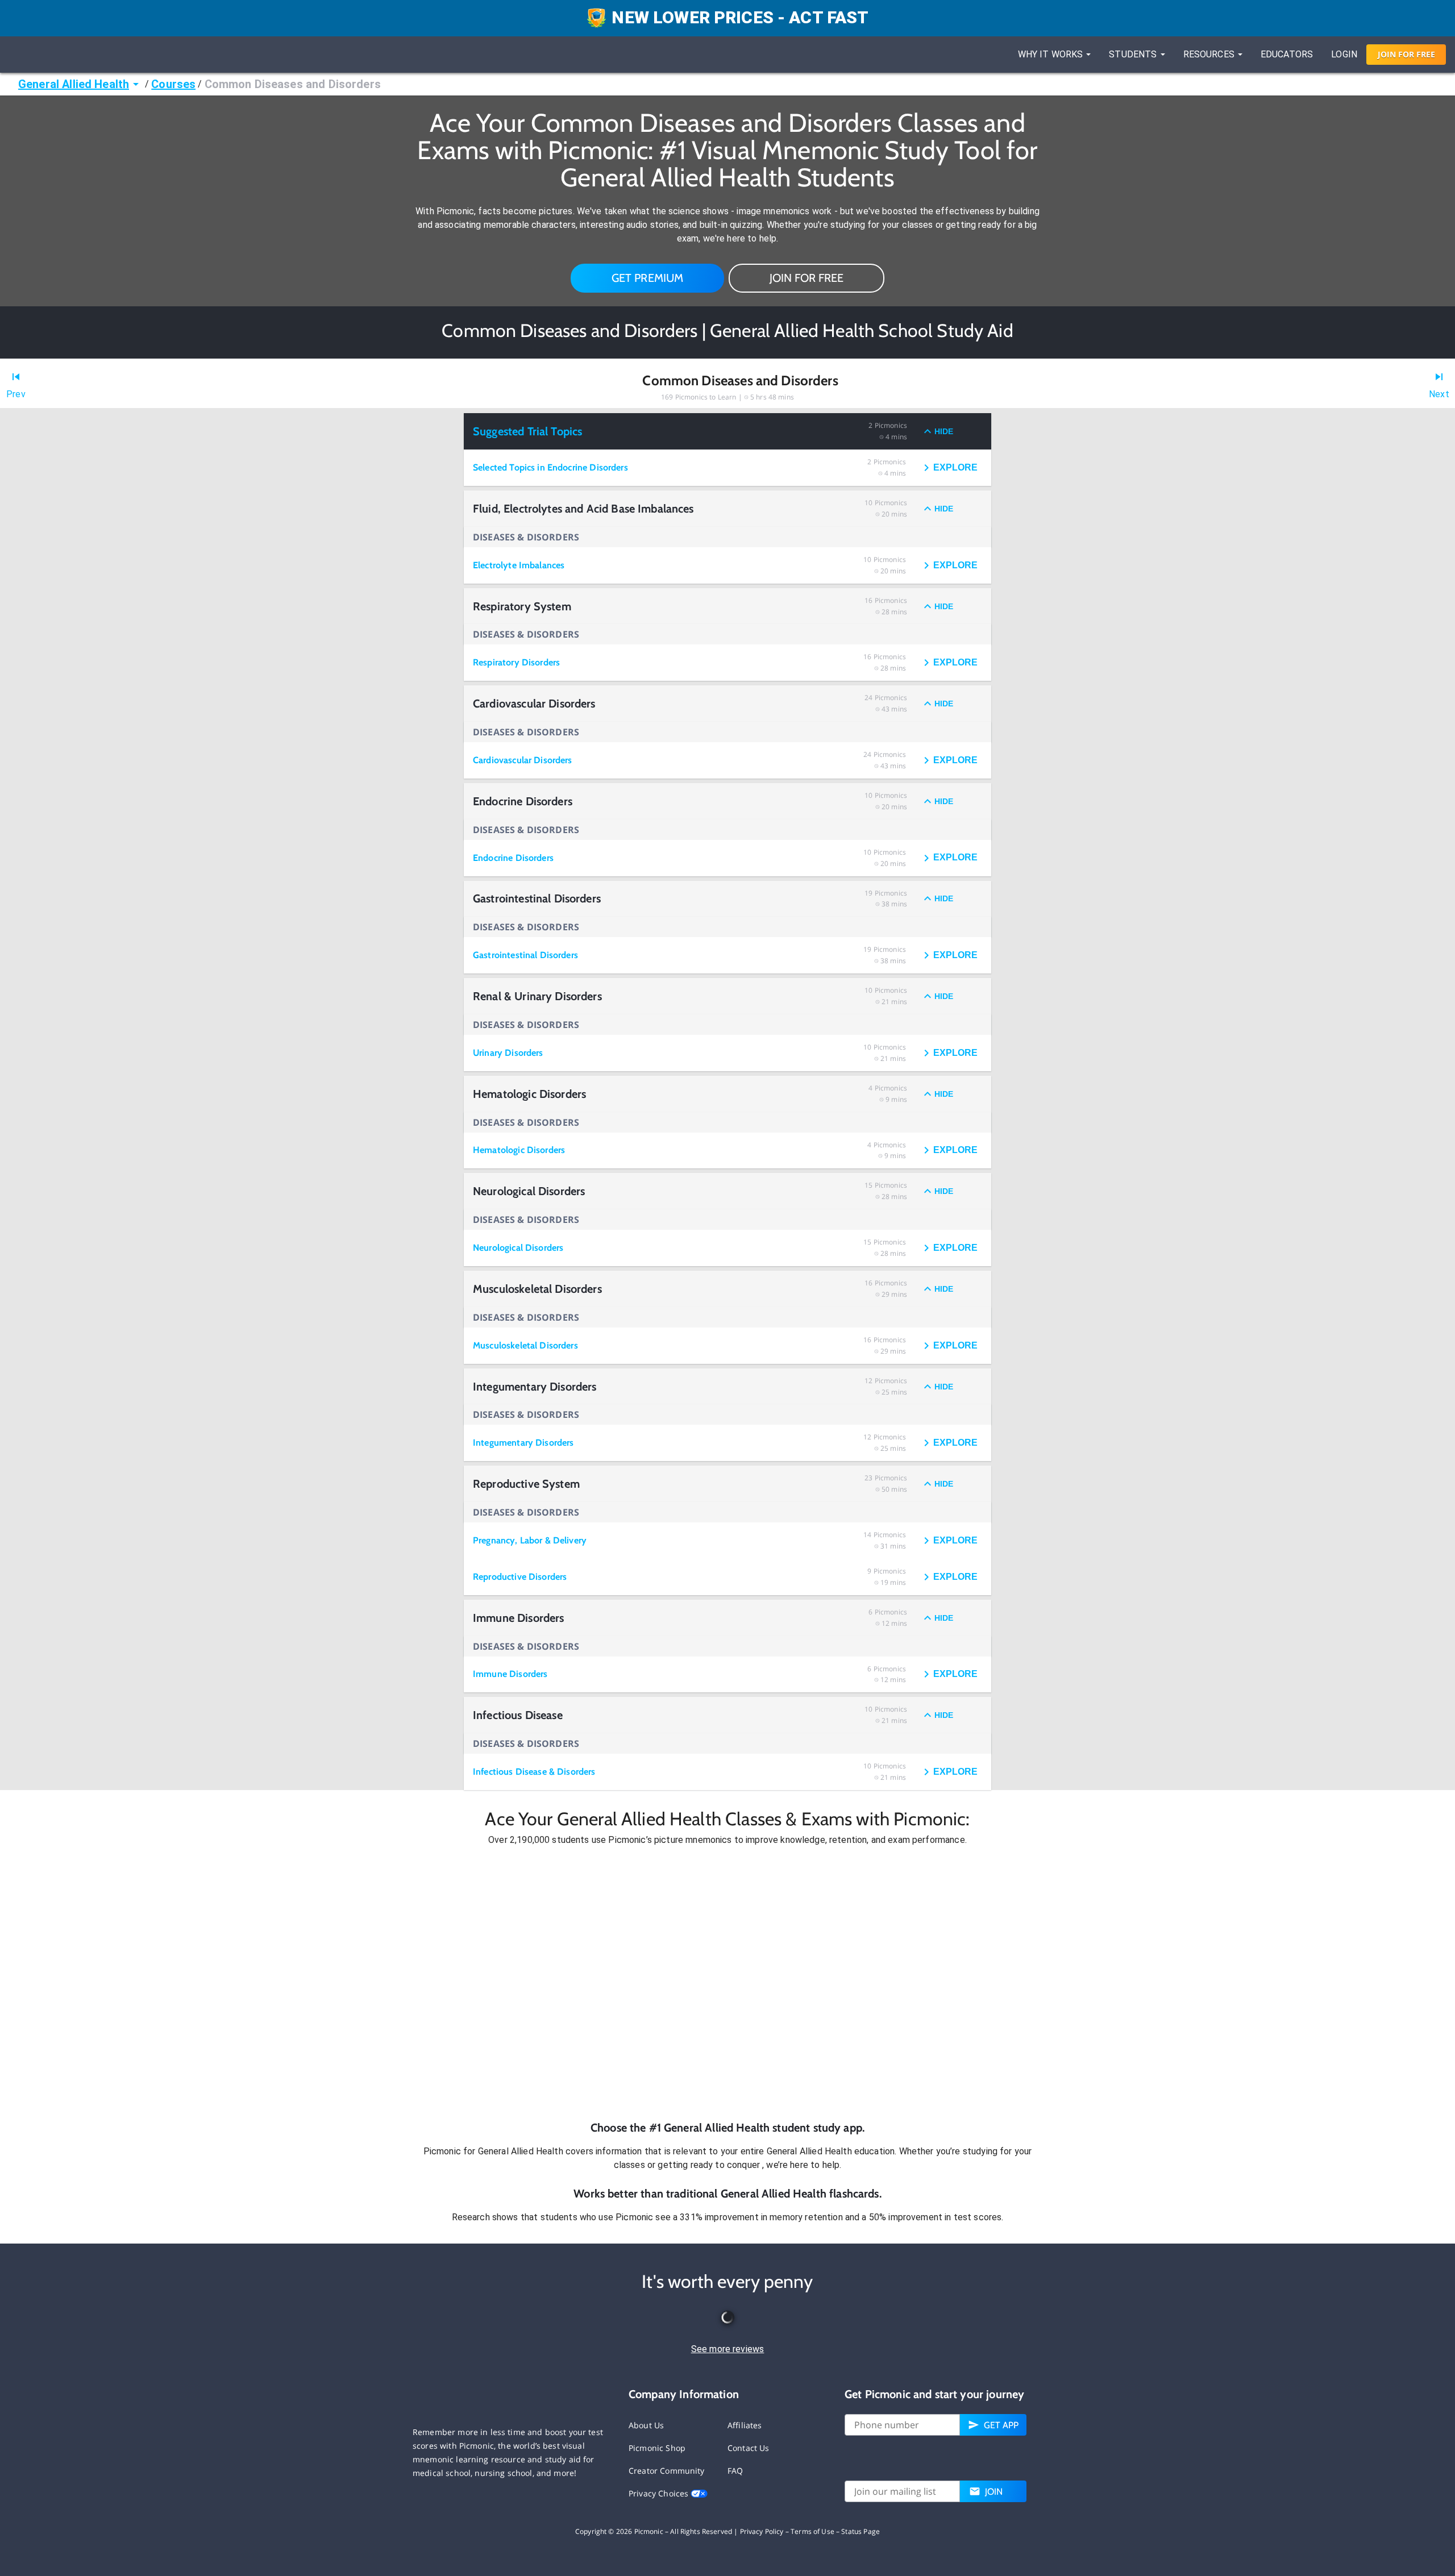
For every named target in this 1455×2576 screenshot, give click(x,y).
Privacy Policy (762, 2531)
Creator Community (667, 2471)
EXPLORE (955, 467)
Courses (173, 84)
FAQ (735, 2471)
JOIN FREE (1406, 54)
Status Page (860, 2531)
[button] (727, 1983)
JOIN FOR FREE (807, 278)
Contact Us (749, 2448)
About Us (646, 2425)
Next (1439, 394)
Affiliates (745, 2425)
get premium (648, 278)
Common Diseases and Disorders (293, 84)
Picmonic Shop (657, 2448)
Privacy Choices (660, 2493)
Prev (16, 394)
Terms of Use (812, 2531)
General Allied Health (74, 84)
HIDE (944, 431)
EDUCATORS (1287, 54)
